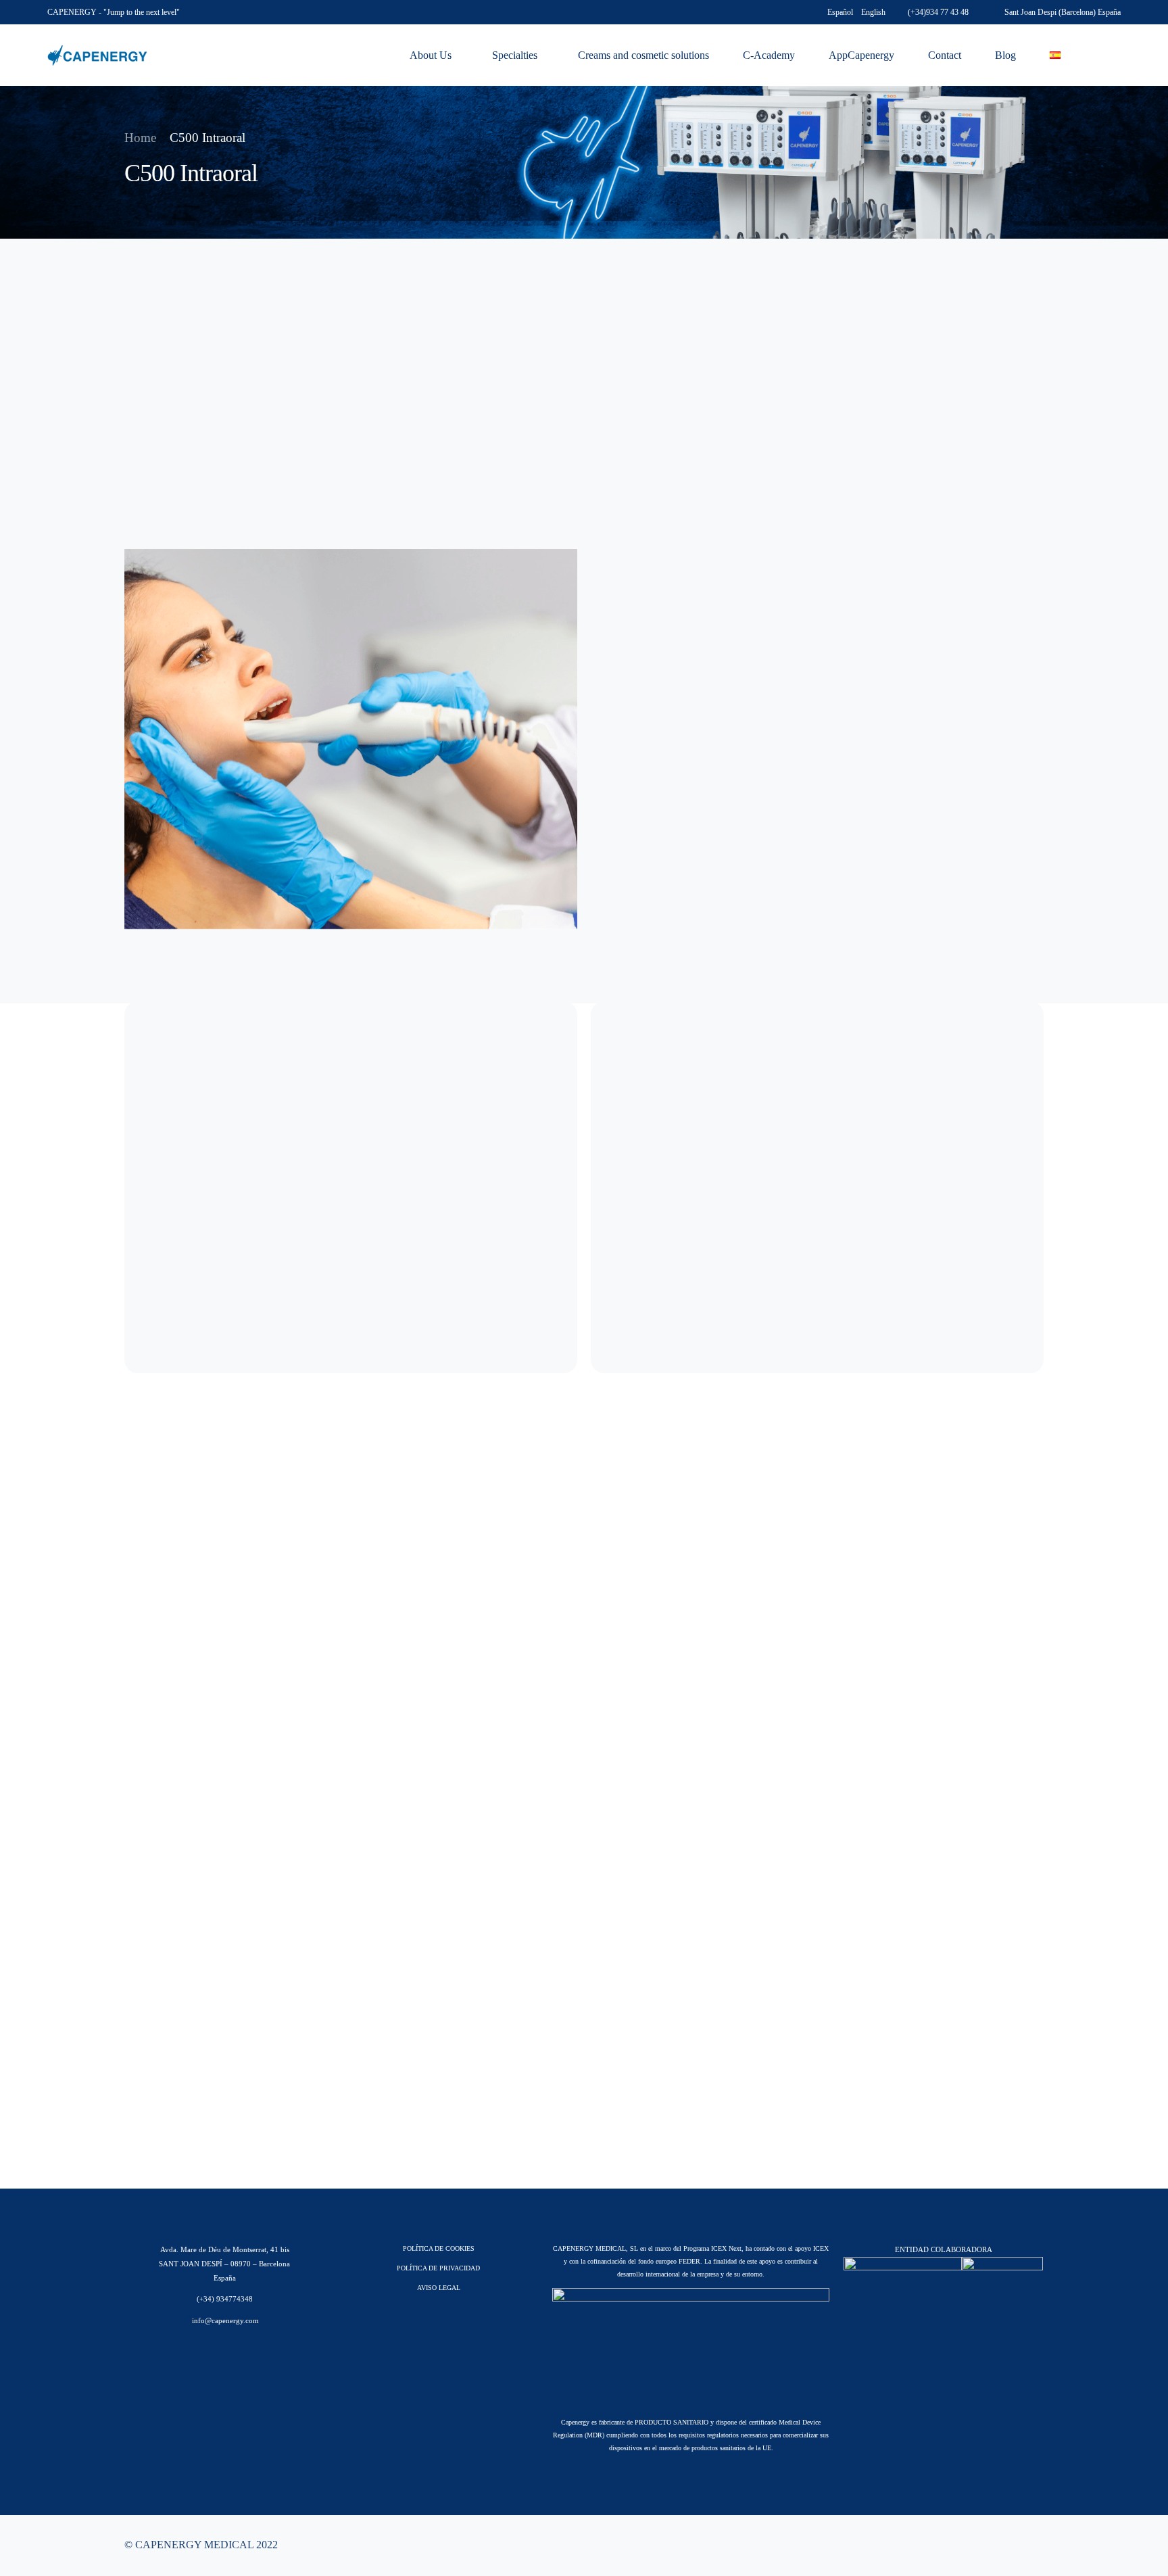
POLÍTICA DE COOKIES (439, 2248)
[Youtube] (990, 2545)
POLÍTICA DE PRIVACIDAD (438, 2268)
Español (840, 12)
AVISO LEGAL (439, 2288)
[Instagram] (1011, 2545)
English (873, 12)
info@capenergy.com (224, 2320)
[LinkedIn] (1033, 2545)
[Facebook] (968, 2545)
